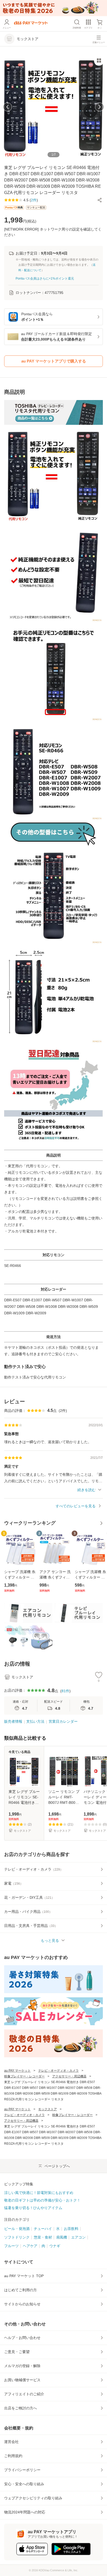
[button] (100, 200)
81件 (65, 1691)
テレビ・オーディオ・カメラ (58, 2071)
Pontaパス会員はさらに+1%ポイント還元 (45, 279)
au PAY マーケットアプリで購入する (54, 361)
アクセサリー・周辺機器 (69, 2076)
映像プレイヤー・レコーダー (24, 2076)
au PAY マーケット (17, 2071)
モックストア (48, 2109)
